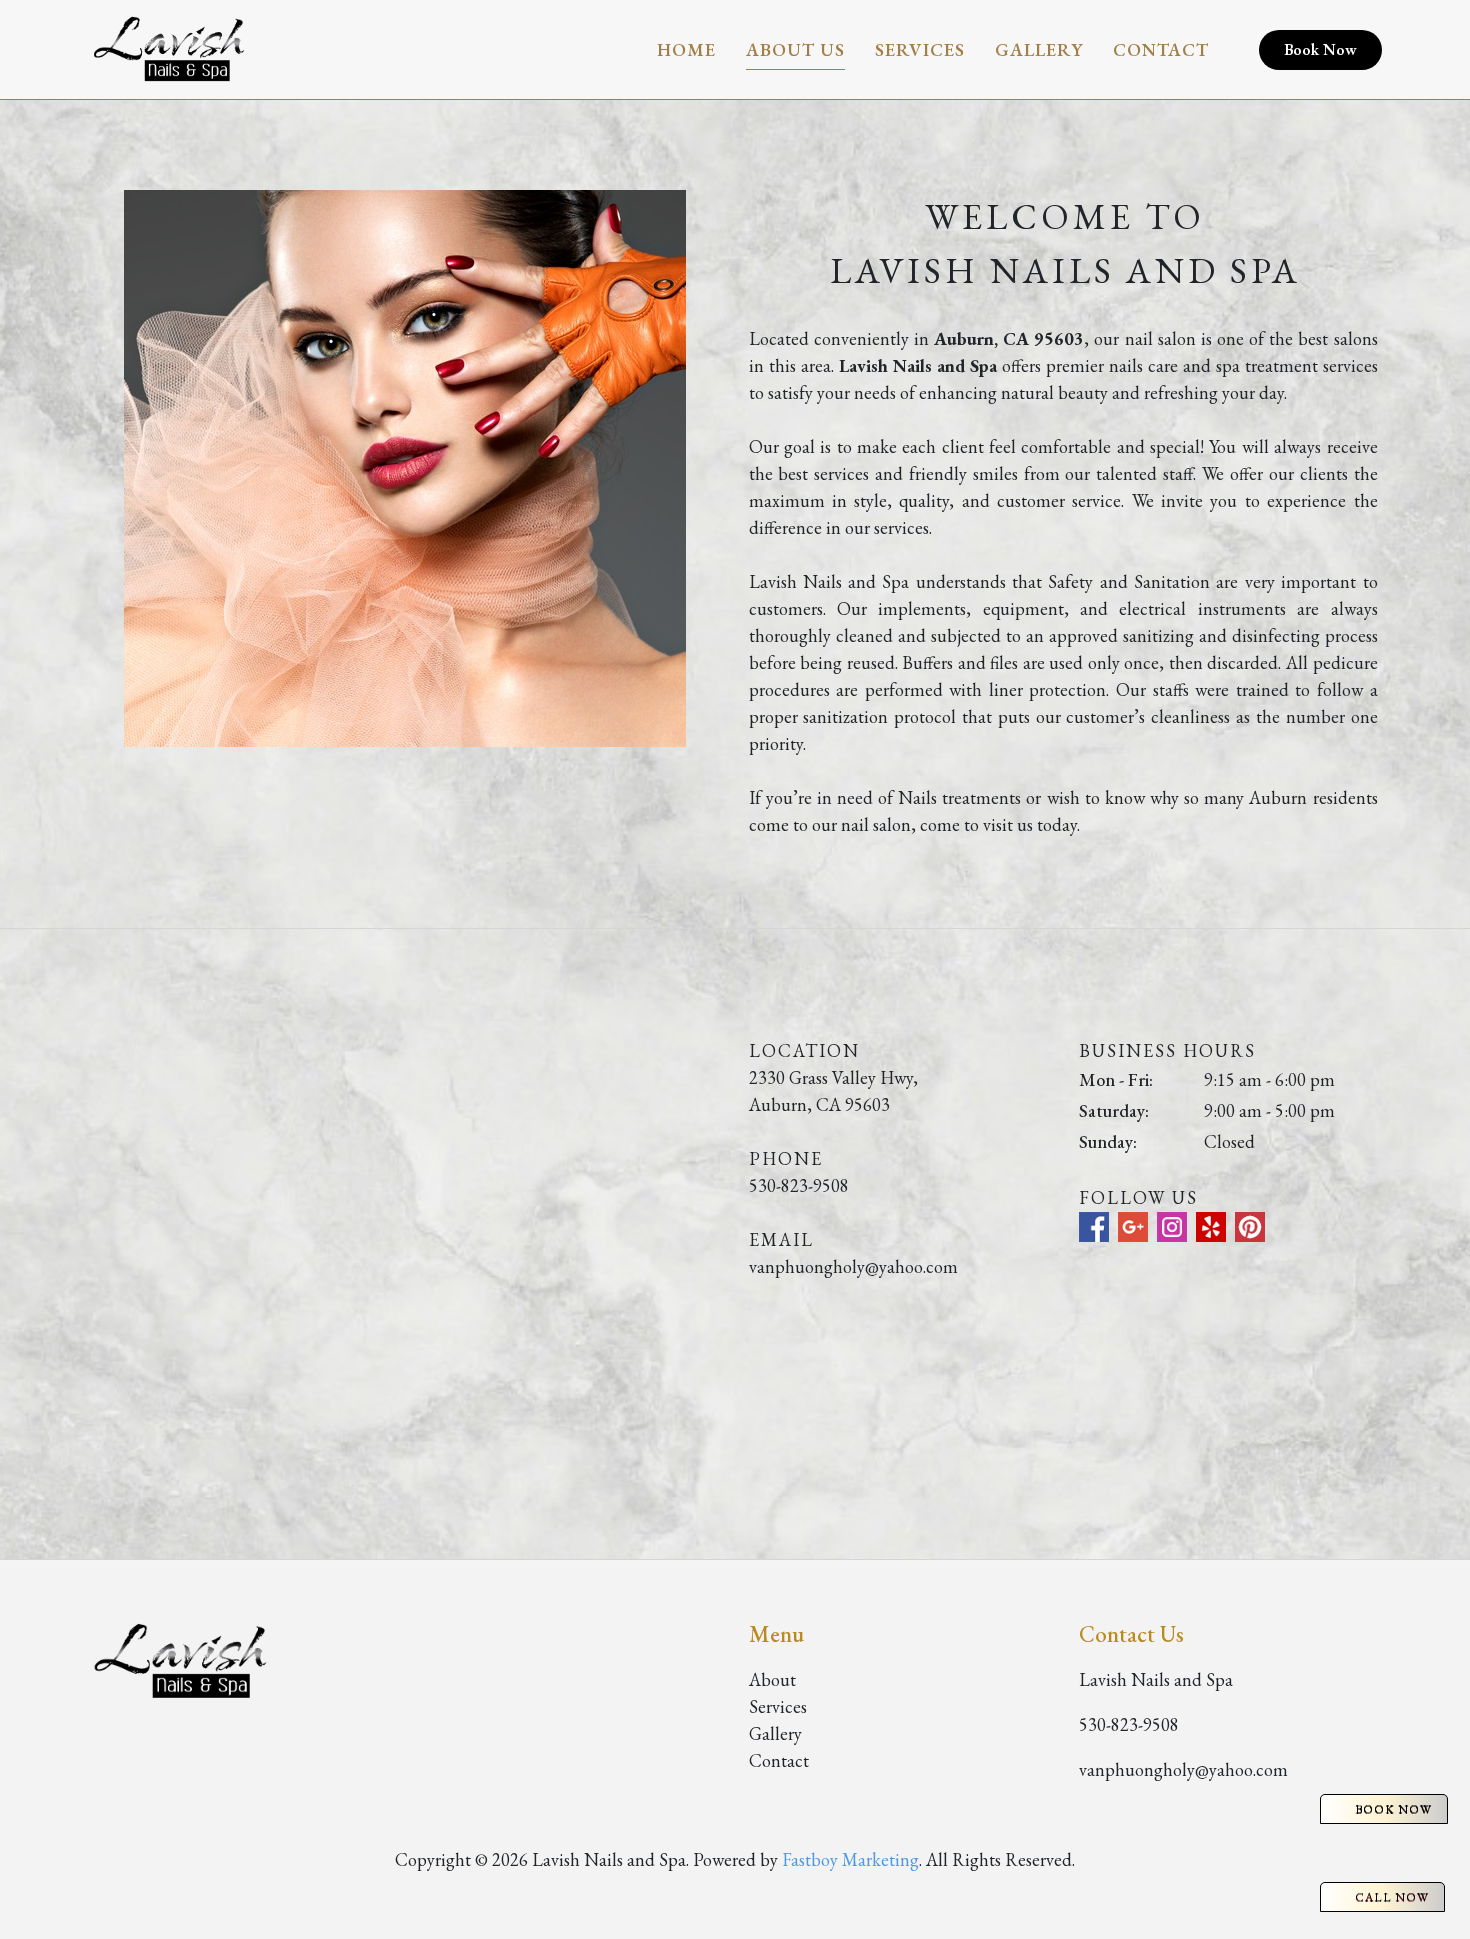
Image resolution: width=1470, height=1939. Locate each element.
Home (686, 49)
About (772, 1679)
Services (920, 49)
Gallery (1039, 49)
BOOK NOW (1393, 1809)
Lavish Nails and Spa (1156, 1679)
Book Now (1320, 49)
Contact (1161, 49)
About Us (795, 49)
